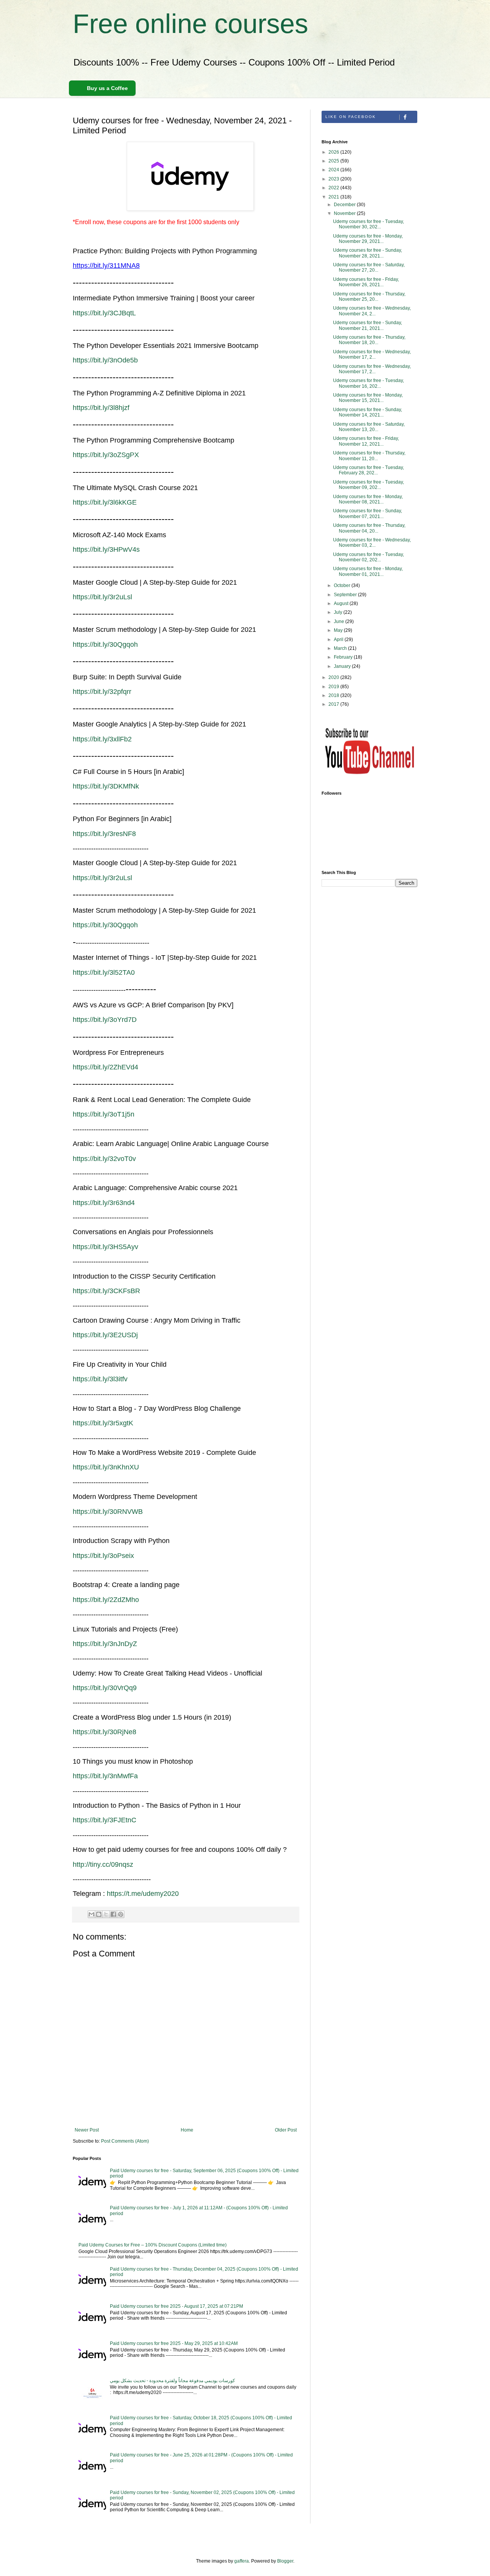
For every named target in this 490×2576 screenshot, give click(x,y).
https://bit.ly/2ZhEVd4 (105, 1067)
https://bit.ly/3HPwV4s (106, 549)
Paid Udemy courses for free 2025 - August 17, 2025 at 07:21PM (176, 2306)
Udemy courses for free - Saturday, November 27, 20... (369, 267)
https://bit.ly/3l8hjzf (101, 408)
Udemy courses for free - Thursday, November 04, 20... (369, 528)
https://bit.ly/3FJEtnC (105, 1820)
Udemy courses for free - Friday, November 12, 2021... (366, 441)
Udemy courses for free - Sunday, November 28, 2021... (367, 253)
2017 (334, 704)
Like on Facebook (351, 117)
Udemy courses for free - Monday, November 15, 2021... (368, 398)
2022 (334, 188)
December (345, 205)
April (339, 639)
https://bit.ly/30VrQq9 (105, 1688)
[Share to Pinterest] (121, 1914)
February (344, 657)
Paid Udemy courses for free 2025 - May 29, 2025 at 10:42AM (174, 2343)
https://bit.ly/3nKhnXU (106, 1467)
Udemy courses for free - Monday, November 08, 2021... (368, 499)
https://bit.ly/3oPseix (103, 1556)
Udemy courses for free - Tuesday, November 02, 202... (368, 557)
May (339, 630)
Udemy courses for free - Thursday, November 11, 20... (369, 456)
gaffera (242, 2561)
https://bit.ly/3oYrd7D (105, 1020)
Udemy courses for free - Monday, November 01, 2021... (368, 571)
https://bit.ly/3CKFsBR (106, 1291)
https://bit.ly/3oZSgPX (106, 455)
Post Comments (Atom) (125, 2141)
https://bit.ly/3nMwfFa (105, 1776)
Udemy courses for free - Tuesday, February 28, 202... (368, 470)
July (339, 612)
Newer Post (87, 2130)
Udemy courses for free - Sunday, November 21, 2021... (367, 325)
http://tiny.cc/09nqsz (103, 1864)
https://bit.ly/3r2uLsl (102, 597)
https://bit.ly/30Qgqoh (105, 644)
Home (187, 2130)
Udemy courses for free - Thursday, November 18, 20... (369, 340)
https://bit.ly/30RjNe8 (105, 1732)
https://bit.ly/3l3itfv (100, 1379)
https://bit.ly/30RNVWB (108, 1512)
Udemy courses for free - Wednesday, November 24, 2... (372, 311)
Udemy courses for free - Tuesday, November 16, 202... (368, 383)
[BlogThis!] (99, 1914)
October (343, 585)
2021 (334, 197)
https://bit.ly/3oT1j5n (104, 1114)
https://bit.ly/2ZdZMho (106, 1600)
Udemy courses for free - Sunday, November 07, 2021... (367, 513)
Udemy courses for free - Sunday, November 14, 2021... (367, 412)
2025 (334, 161)
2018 (334, 695)
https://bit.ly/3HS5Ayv (105, 1247)
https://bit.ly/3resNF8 (104, 834)
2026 (334, 152)
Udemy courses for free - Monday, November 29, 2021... (368, 239)
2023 (334, 179)
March (341, 648)
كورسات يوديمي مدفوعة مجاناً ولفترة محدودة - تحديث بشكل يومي (172, 2381)
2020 (334, 677)
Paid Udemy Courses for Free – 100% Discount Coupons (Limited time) (153, 2245)
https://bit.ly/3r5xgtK (103, 1423)
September (346, 595)
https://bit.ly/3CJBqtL (104, 313)
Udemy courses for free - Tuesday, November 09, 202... (368, 485)
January (343, 666)
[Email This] (91, 1914)
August (342, 603)
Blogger (285, 2561)
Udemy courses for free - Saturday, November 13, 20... (369, 427)
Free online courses (190, 24)
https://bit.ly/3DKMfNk (106, 786)
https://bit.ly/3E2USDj (105, 1335)
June (340, 621)
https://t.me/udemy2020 (143, 1894)
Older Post (286, 2130)
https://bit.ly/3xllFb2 (102, 739)
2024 (334, 170)
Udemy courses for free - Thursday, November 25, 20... (369, 297)
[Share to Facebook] (113, 1914)
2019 (334, 687)
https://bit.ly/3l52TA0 (104, 972)
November (345, 213)
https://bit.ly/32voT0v (104, 1159)
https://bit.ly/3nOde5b (105, 360)
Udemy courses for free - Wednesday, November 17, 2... (372, 354)
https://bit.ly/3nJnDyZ (105, 1644)
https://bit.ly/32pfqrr (102, 692)
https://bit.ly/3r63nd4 (104, 1203)
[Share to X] (106, 1914)
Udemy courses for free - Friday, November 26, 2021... (366, 282)
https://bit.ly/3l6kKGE (105, 502)
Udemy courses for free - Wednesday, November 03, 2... (372, 543)
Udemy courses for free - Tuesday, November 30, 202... (368, 224)
